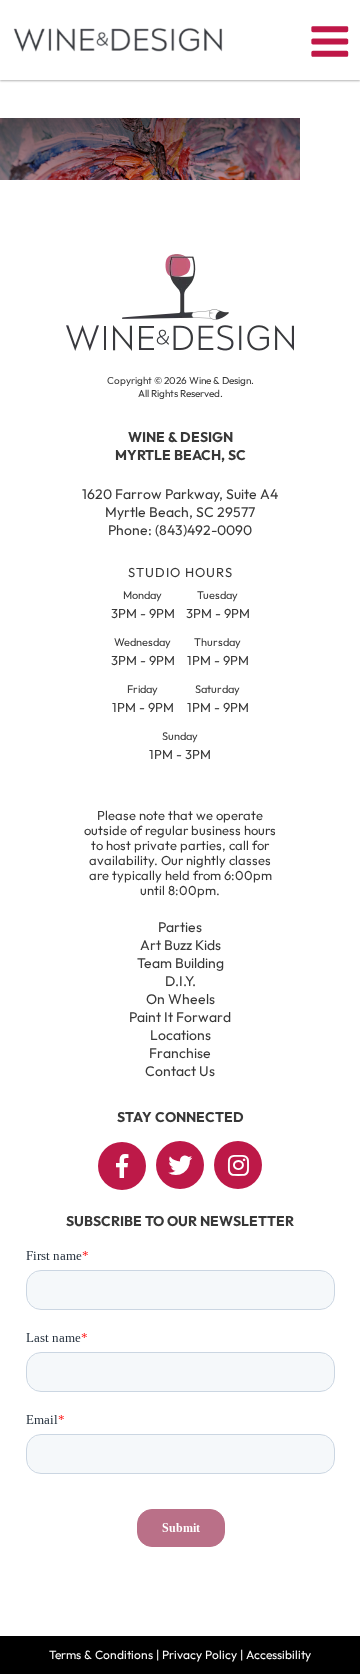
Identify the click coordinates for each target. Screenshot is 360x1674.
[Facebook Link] (122, 1166)
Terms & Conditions (101, 1654)
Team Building (180, 963)
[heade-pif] (150, 174)
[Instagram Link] (238, 1165)
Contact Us (180, 1071)
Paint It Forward (180, 1017)
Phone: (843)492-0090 (180, 530)
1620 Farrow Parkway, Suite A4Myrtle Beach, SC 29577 (180, 503)
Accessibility (278, 1654)
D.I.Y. (180, 981)
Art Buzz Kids (180, 945)
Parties (180, 927)
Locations (180, 1035)
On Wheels (180, 999)
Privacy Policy (199, 1654)
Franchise (180, 1053)
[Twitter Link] (180, 1165)
